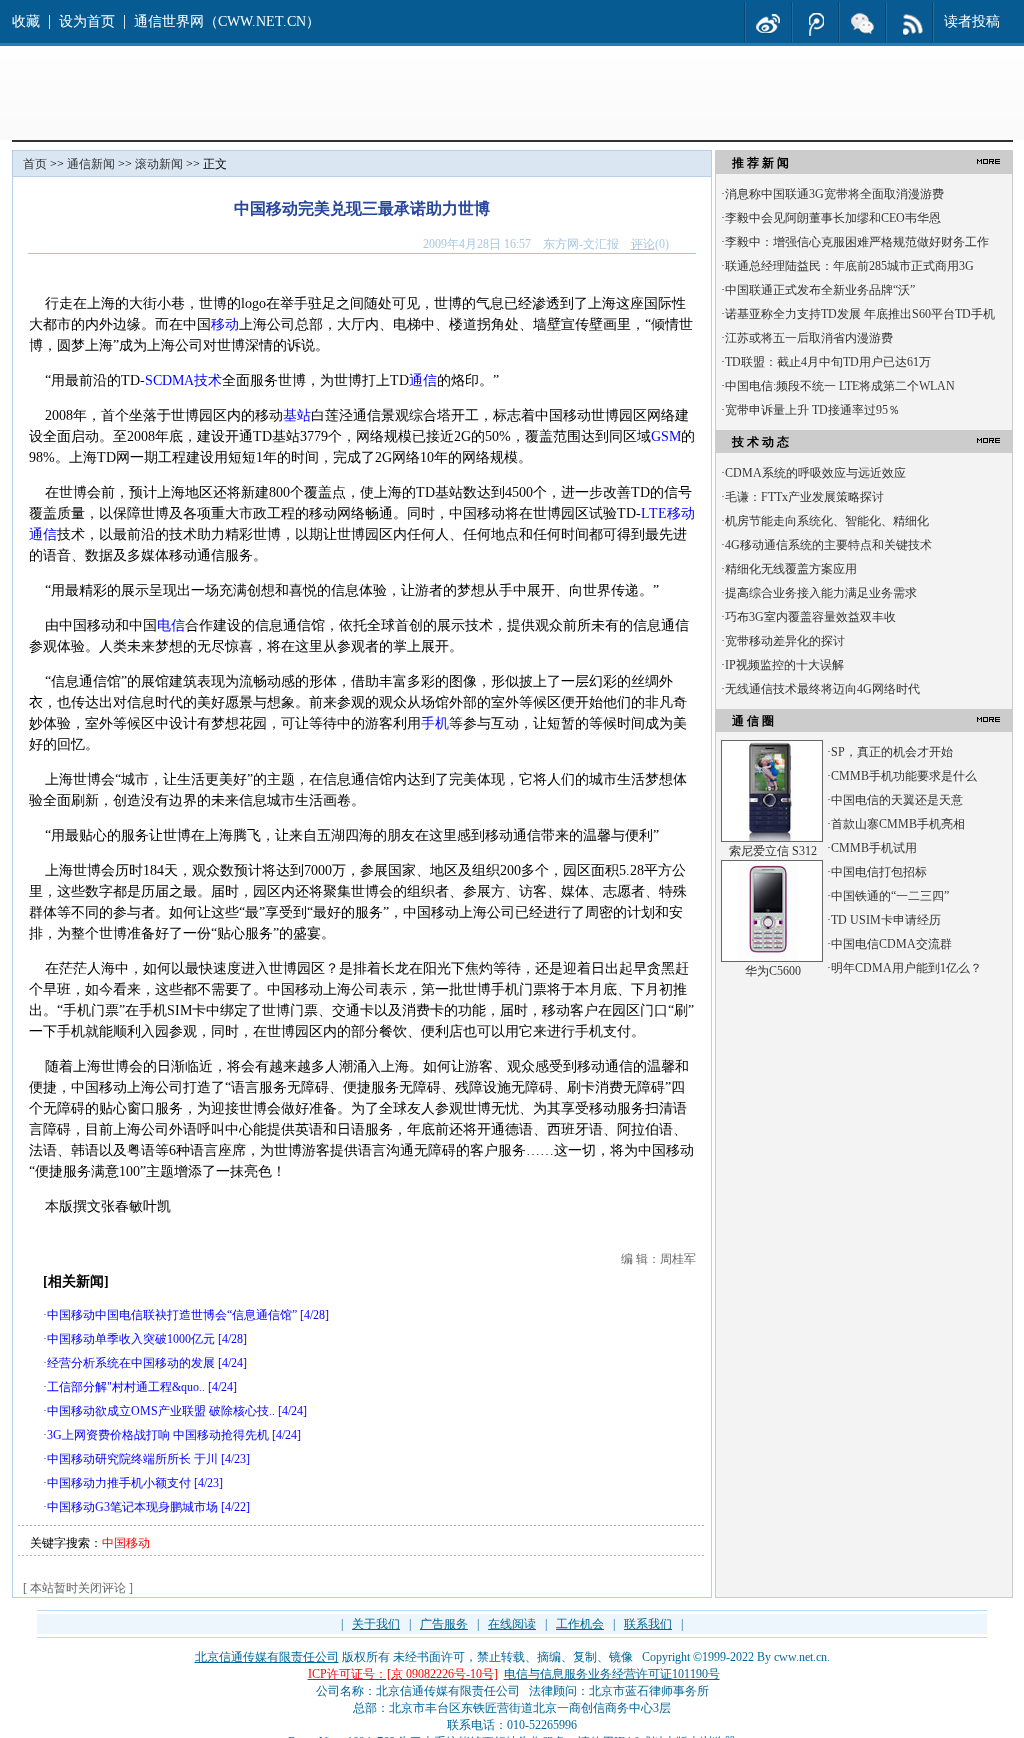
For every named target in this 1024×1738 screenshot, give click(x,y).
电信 (171, 625)
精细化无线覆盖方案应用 (791, 569)
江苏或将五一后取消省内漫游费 (809, 338)
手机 (435, 723)
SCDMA (169, 380)
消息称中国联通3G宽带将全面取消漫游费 (834, 194)
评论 (643, 244)
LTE (654, 513)
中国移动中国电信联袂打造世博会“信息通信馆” (172, 1315)
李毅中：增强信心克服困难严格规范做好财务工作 (857, 242)
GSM (666, 436)
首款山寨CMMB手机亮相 (898, 824)
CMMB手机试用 (874, 848)
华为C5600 (773, 971)
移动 (225, 324)
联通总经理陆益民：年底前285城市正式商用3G (849, 266)
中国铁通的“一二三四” (890, 896)
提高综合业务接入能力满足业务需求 (821, 593)
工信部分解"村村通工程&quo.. (126, 1387)
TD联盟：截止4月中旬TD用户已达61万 (828, 362)
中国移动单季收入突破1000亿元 (131, 1339)
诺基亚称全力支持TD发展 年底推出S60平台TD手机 (860, 314)
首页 (35, 164)
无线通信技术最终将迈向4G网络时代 (822, 689)
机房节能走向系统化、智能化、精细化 (827, 521)
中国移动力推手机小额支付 (119, 1483)
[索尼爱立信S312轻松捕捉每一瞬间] (772, 838)
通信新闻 (91, 164)
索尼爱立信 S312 (773, 851)
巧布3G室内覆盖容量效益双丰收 (810, 617)
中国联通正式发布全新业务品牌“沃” (820, 290)
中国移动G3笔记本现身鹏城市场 (132, 1507)
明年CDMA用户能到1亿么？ (906, 968)
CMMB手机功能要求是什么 (904, 776)
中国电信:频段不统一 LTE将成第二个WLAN (840, 386)
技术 (208, 380)
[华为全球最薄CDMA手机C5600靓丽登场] (772, 958)
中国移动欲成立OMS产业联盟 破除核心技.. (161, 1411)
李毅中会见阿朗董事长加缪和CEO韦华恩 (833, 218)
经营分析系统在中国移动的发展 (131, 1363)
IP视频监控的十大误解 (784, 665)
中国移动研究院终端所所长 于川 (132, 1459)
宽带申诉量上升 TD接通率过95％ (812, 410)
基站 (297, 415)
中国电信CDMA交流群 (891, 944)
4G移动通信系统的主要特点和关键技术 (828, 545)
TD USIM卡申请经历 (886, 920)
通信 (423, 380)
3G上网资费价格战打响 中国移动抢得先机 (158, 1435)
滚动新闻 (159, 164)
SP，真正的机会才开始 (892, 752)
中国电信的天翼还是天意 (897, 800)
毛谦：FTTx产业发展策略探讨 (804, 497)
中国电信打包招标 (879, 872)
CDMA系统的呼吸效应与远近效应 (815, 473)
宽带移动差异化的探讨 (785, 641)
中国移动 (126, 1543)
